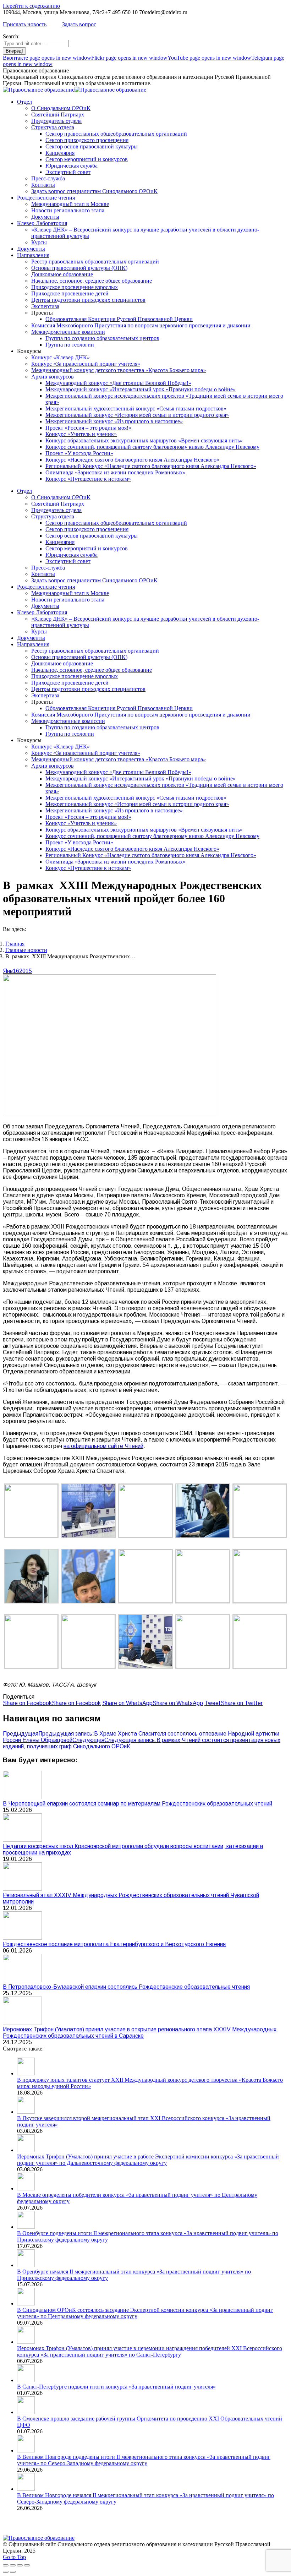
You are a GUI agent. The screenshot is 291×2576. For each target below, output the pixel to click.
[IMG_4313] (31, 1666)
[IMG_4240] (31, 1535)
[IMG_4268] (88, 1536)
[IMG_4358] (145, 1601)
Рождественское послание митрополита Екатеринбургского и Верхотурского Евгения (114, 1944)
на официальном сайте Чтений (103, 1446)
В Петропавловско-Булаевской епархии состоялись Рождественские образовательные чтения (126, 1987)
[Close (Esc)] (6, 2565)
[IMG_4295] (31, 1602)
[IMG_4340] (203, 1536)
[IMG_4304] (260, 1601)
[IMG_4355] (145, 1535)
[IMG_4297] (260, 1666)
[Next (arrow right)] (13, 2572)
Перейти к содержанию (31, 6)
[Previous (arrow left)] (6, 2572)
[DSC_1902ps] (88, 1666)
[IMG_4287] (203, 1601)
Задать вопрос (79, 24)
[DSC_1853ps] (145, 1667)
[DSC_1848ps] (260, 1535)
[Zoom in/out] (27, 2565)
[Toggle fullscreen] (20, 2565)
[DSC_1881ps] (88, 1602)
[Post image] (22, 1797)
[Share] (13, 2565)
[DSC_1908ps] (203, 1666)
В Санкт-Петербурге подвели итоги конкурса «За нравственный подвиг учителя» (116, 2387)
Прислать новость (25, 24)
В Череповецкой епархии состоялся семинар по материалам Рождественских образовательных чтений (138, 1804)
